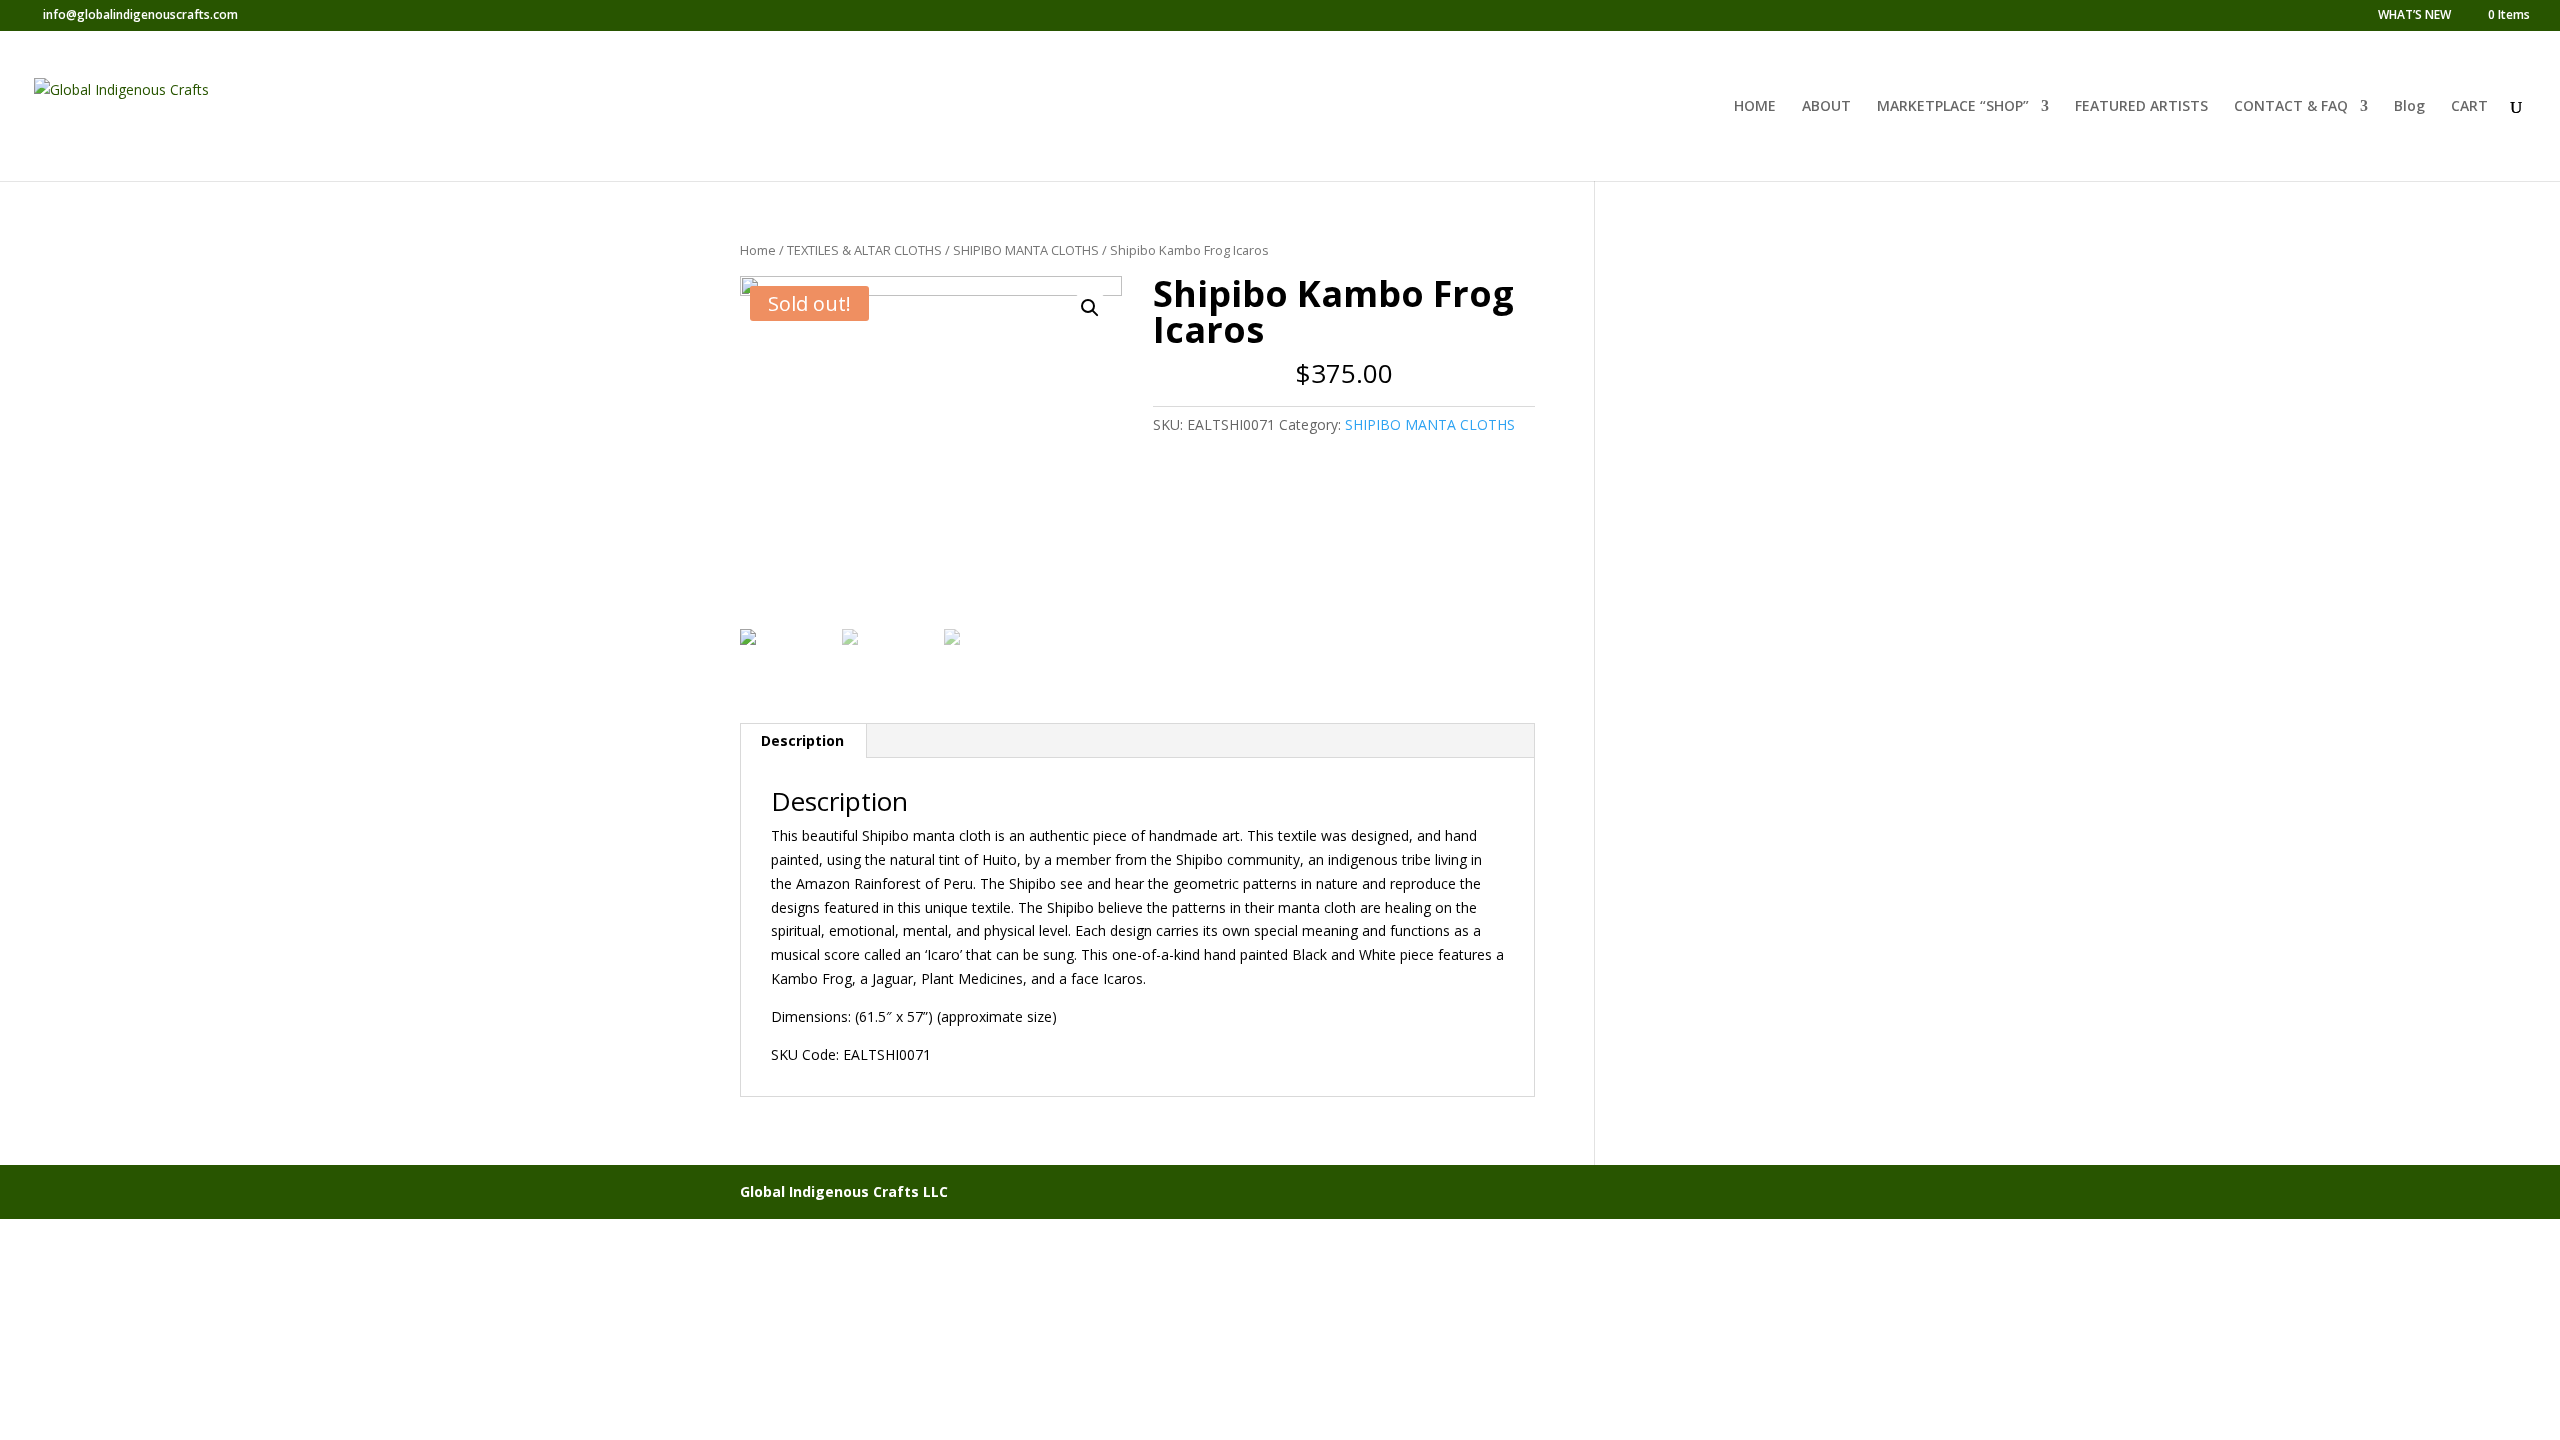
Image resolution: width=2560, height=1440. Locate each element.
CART (2469, 107)
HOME (1755, 107)
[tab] (803, 741)
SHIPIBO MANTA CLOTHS (1026, 250)
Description (802, 740)
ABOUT (1826, 107)
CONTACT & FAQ (2291, 107)
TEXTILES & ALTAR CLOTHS (864, 250)
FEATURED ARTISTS (2141, 107)
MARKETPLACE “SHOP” (1953, 107)
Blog (2409, 107)
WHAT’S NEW (2414, 16)
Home (758, 250)
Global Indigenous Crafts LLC (844, 1191)
